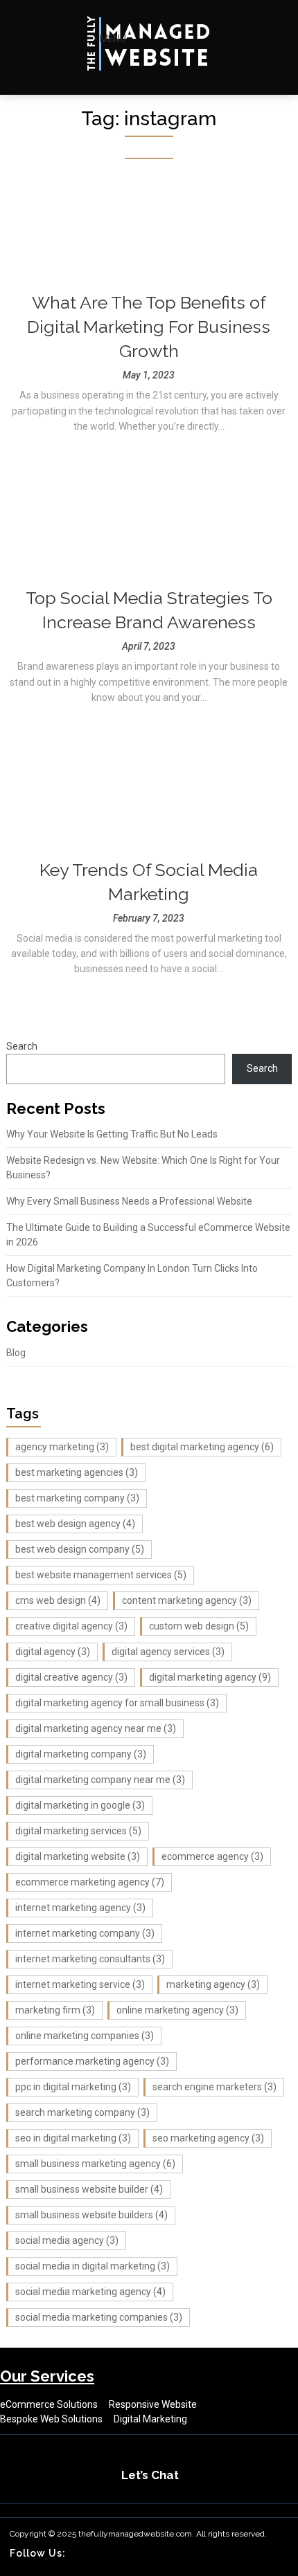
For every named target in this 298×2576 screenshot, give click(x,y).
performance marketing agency (92, 2061)
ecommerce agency (212, 1856)
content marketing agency (187, 1600)
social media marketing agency (90, 2292)
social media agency (67, 2240)
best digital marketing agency (202, 1447)
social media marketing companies (99, 2317)
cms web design (58, 1600)
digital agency (53, 1652)
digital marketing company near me (100, 1780)
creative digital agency (71, 1626)
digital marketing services (78, 1831)
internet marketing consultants (90, 1959)
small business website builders (91, 2215)
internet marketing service (80, 1984)
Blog (16, 1353)
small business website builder (89, 2189)
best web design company (80, 1549)
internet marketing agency (80, 1908)
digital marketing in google (80, 1805)
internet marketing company (85, 1933)
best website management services (101, 1575)
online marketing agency (177, 2010)
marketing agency (213, 1984)
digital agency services (168, 1652)
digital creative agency (71, 1677)
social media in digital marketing (93, 2266)
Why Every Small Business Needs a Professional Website (129, 1201)
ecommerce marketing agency (90, 1882)
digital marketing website (78, 1856)
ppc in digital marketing (73, 2087)
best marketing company (77, 1498)
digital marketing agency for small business (117, 1703)
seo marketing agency (208, 2138)
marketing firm (55, 2010)
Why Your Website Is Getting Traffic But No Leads (112, 1134)
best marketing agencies (77, 1472)
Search (22, 1046)
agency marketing (62, 1447)
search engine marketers (214, 2087)
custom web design (199, 1626)
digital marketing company (81, 1754)
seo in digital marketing (73, 2138)
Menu (113, 39)
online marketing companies (85, 2036)
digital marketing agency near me (96, 1728)
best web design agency (75, 1524)
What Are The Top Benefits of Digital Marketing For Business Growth (149, 327)
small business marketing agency (95, 2164)
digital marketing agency (210, 1677)
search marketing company (82, 2112)
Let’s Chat (150, 2475)
